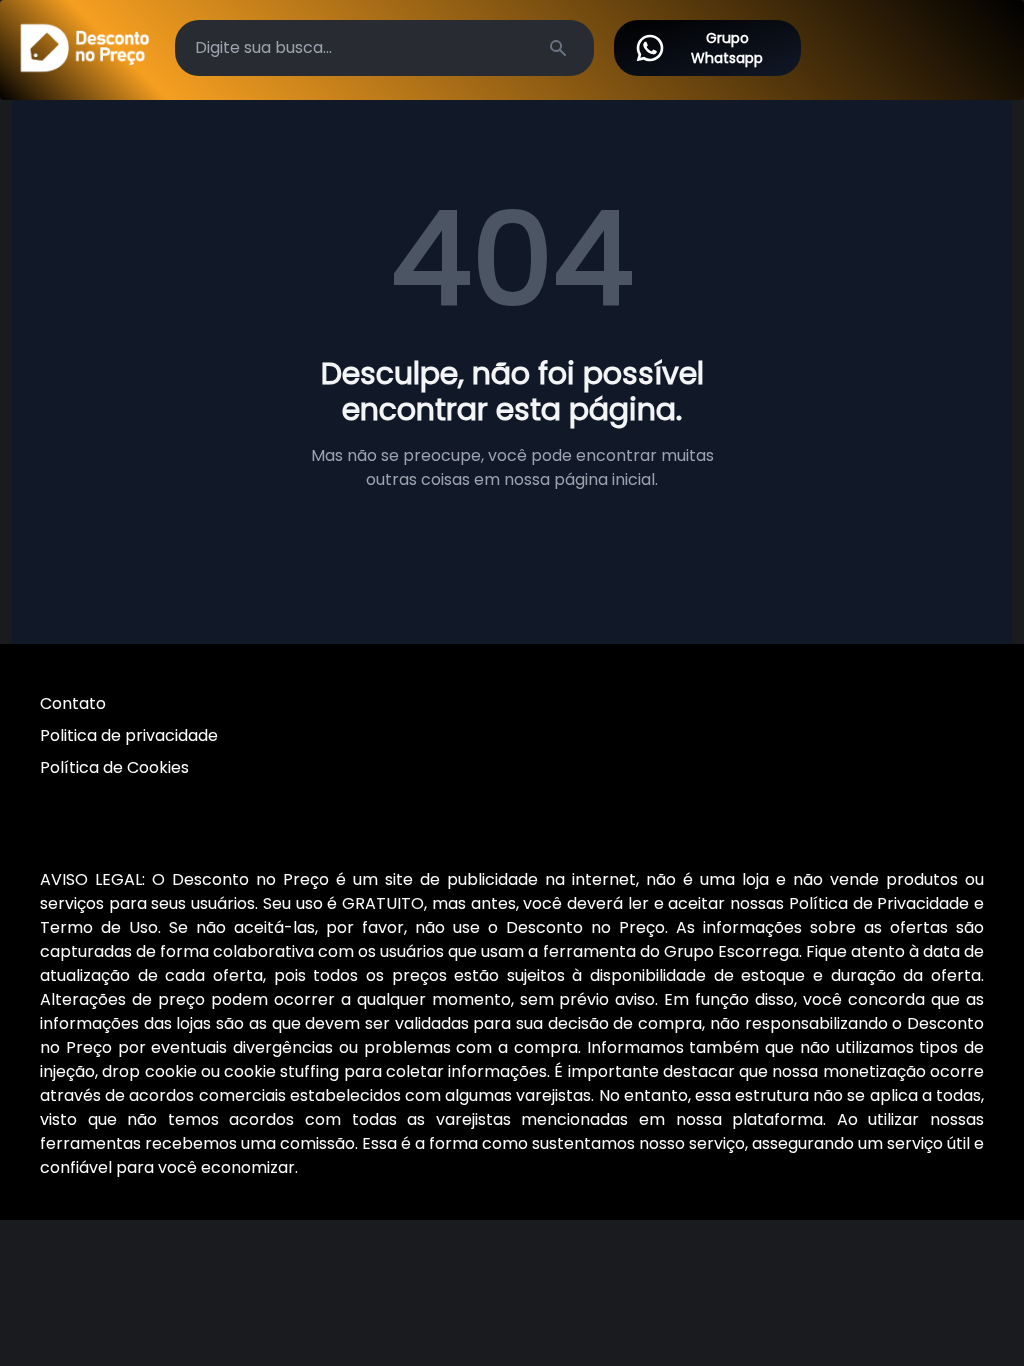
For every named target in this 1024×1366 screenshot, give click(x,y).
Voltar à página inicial (512, 535)
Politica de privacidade (129, 735)
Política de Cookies (114, 767)
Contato (73, 703)
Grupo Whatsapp (727, 48)
